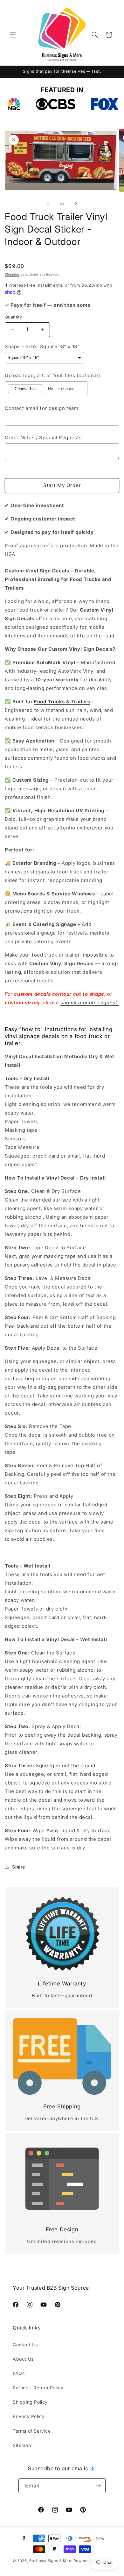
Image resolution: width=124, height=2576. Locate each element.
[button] (13, 35)
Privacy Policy (29, 2416)
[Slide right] (76, 204)
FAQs (19, 2373)
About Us (23, 2359)
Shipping (12, 274)
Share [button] (19, 1867)
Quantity (13, 317)
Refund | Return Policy (38, 2388)
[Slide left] (48, 204)
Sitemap (22, 2445)
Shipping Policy (30, 2402)
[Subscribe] (98, 2486)
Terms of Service (32, 2431)
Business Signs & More (51, 2561)
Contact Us (25, 2345)
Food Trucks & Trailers (62, 702)
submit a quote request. (90, 1003)
